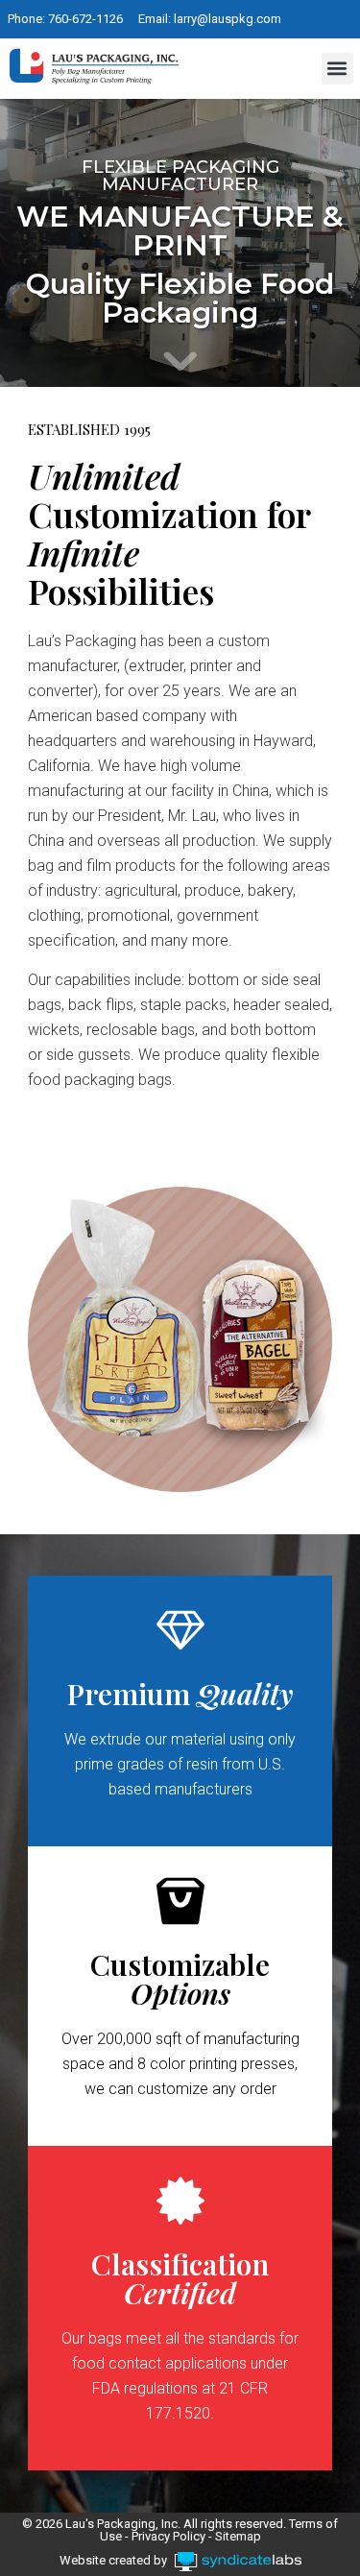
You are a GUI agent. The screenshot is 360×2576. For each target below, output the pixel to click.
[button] (337, 69)
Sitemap (238, 2536)
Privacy (152, 2536)
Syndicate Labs (296, 2558)
